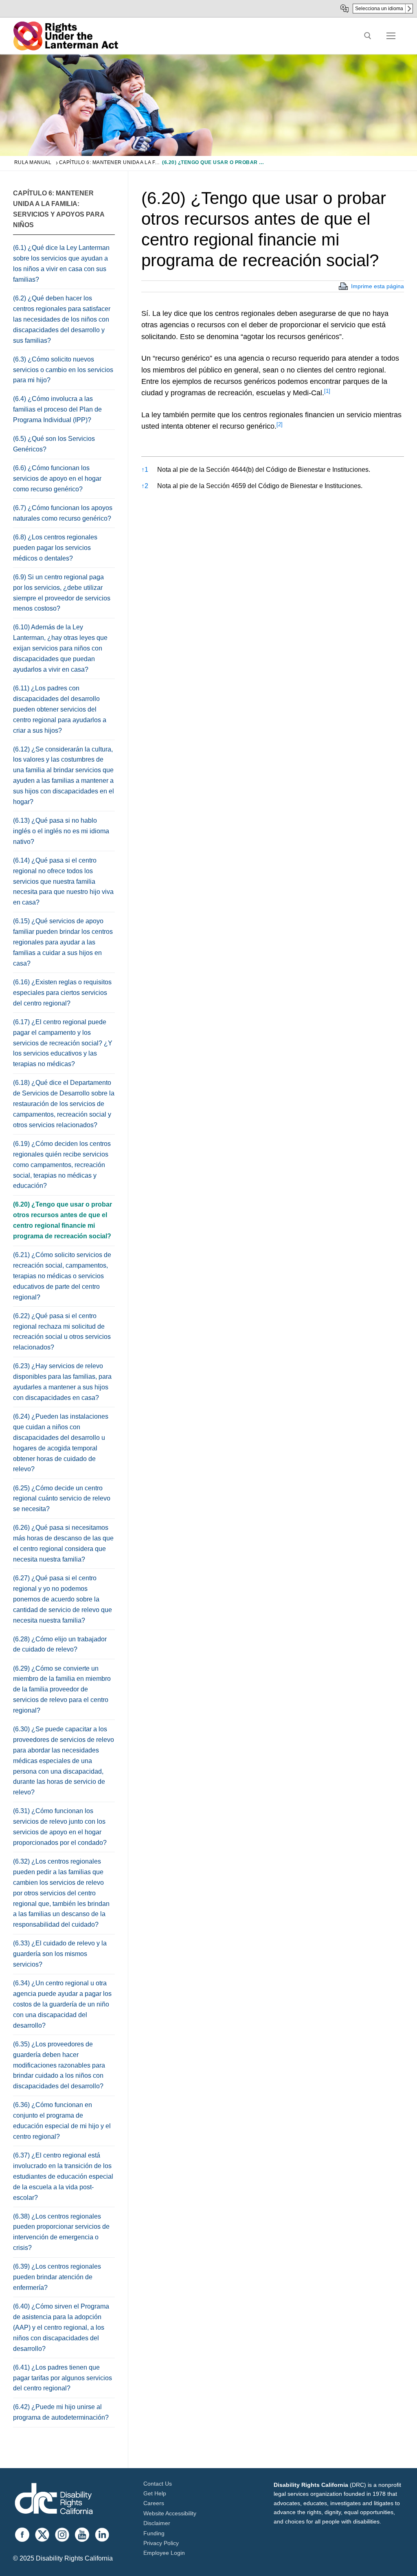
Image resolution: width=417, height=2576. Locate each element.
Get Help (155, 2493)
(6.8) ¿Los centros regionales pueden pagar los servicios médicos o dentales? (55, 548)
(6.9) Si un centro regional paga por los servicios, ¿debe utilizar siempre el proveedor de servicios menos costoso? (62, 593)
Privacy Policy (161, 2543)
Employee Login (164, 2553)
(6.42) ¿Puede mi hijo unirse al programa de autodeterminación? (61, 2412)
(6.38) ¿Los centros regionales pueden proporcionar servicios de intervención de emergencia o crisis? (61, 2232)
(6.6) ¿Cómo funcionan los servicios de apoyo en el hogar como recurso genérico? (57, 479)
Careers (154, 2503)
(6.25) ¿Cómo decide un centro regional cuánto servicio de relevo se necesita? (62, 1499)
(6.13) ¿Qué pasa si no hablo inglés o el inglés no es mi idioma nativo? (61, 831)
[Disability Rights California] (54, 2500)
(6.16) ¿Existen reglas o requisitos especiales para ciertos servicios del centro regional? (62, 993)
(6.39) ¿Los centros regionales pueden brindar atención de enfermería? (57, 2277)
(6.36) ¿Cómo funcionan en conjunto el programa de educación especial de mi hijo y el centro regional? (62, 2121)
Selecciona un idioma (379, 9)
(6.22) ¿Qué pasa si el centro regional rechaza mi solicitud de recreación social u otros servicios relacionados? (62, 1332)
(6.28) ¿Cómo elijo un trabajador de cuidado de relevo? (60, 1644)
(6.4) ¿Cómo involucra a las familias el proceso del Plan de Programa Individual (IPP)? (57, 409)
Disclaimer (157, 2523)
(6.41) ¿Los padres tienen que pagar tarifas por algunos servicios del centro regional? (63, 2378)
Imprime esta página (377, 286)
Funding (154, 2533)
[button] (327, 393)
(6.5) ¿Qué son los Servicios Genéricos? (54, 444)
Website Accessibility (170, 2513)
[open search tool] (368, 36)
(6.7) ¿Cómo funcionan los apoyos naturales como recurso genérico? (63, 513)
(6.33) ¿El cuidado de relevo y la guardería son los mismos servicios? (60, 1954)
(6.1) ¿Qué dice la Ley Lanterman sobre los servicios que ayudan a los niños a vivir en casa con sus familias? (61, 264)
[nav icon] (391, 36)
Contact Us (158, 2484)
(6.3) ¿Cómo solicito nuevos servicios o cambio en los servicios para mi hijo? (63, 370)
